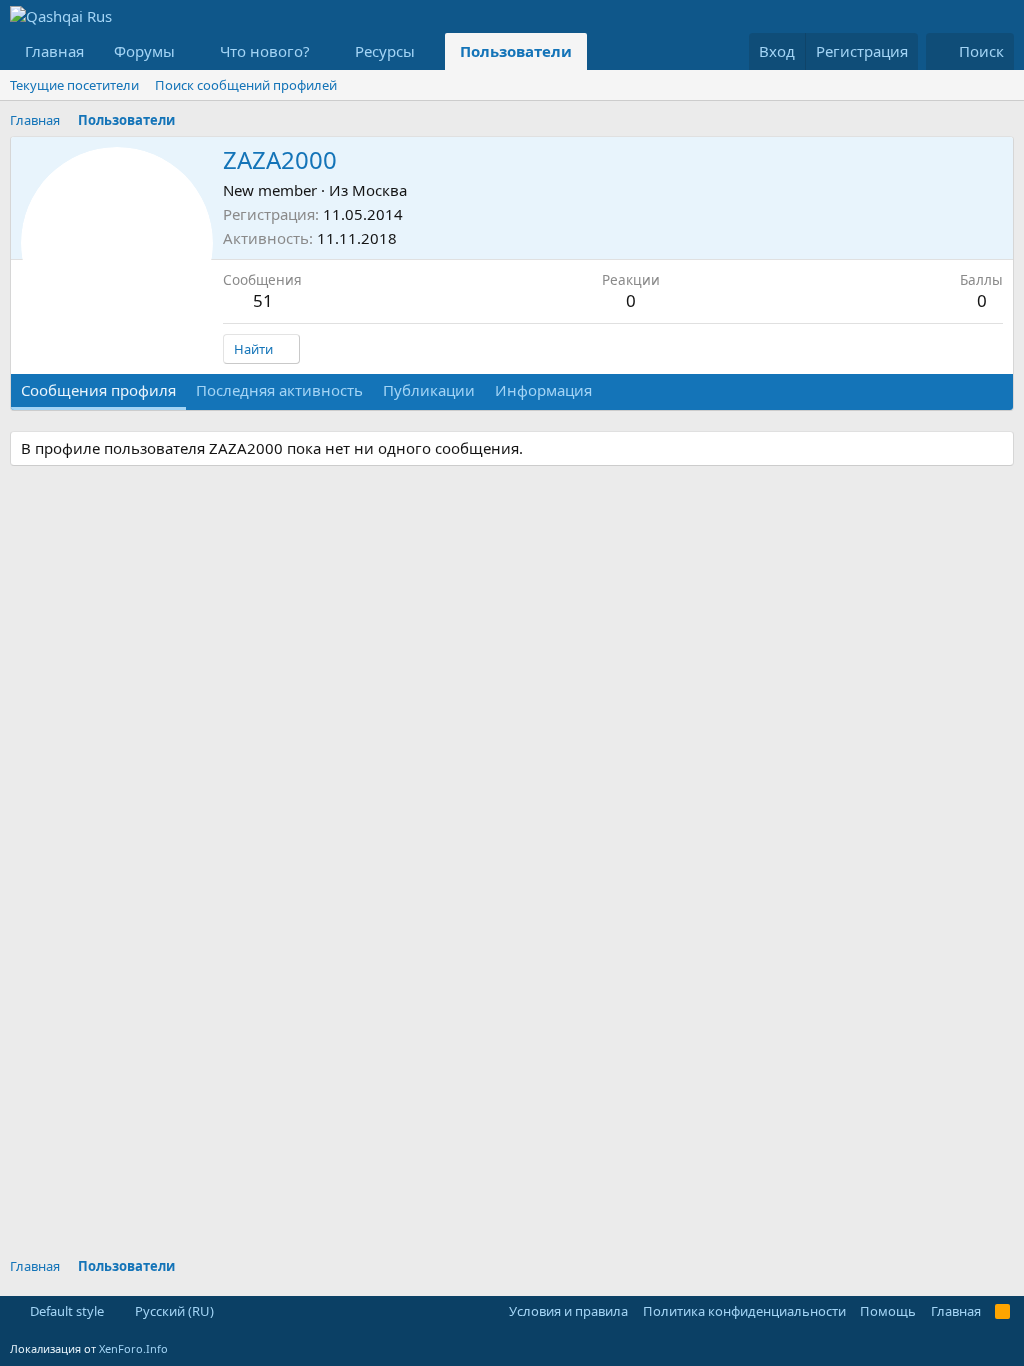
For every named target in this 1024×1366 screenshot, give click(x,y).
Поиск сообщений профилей (246, 85)
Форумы (144, 51)
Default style (65, 1311)
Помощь (888, 1311)
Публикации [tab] (429, 390)
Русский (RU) (173, 1311)
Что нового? (265, 51)
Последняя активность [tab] (279, 390)
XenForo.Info (133, 1348)
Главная (54, 51)
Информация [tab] (543, 390)
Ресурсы (385, 51)
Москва (379, 190)
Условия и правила (568, 1311)
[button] (191, 51)
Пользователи (516, 51)
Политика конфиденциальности (744, 1311)
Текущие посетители (74, 85)
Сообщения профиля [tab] (98, 390)
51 (263, 300)
